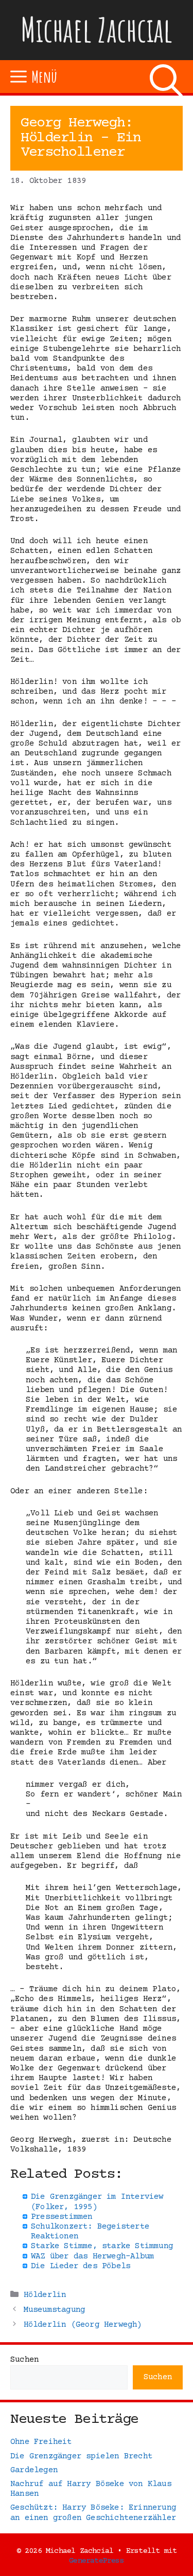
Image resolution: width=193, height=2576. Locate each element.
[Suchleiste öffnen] (166, 77)
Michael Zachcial (97, 30)
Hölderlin (45, 2295)
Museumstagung (55, 2310)
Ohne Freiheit (41, 2442)
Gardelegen (34, 2470)
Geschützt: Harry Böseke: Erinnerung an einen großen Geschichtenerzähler (93, 2513)
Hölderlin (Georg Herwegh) (83, 2325)
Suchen (24, 2360)
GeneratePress (97, 2561)
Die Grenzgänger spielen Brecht (81, 2456)
